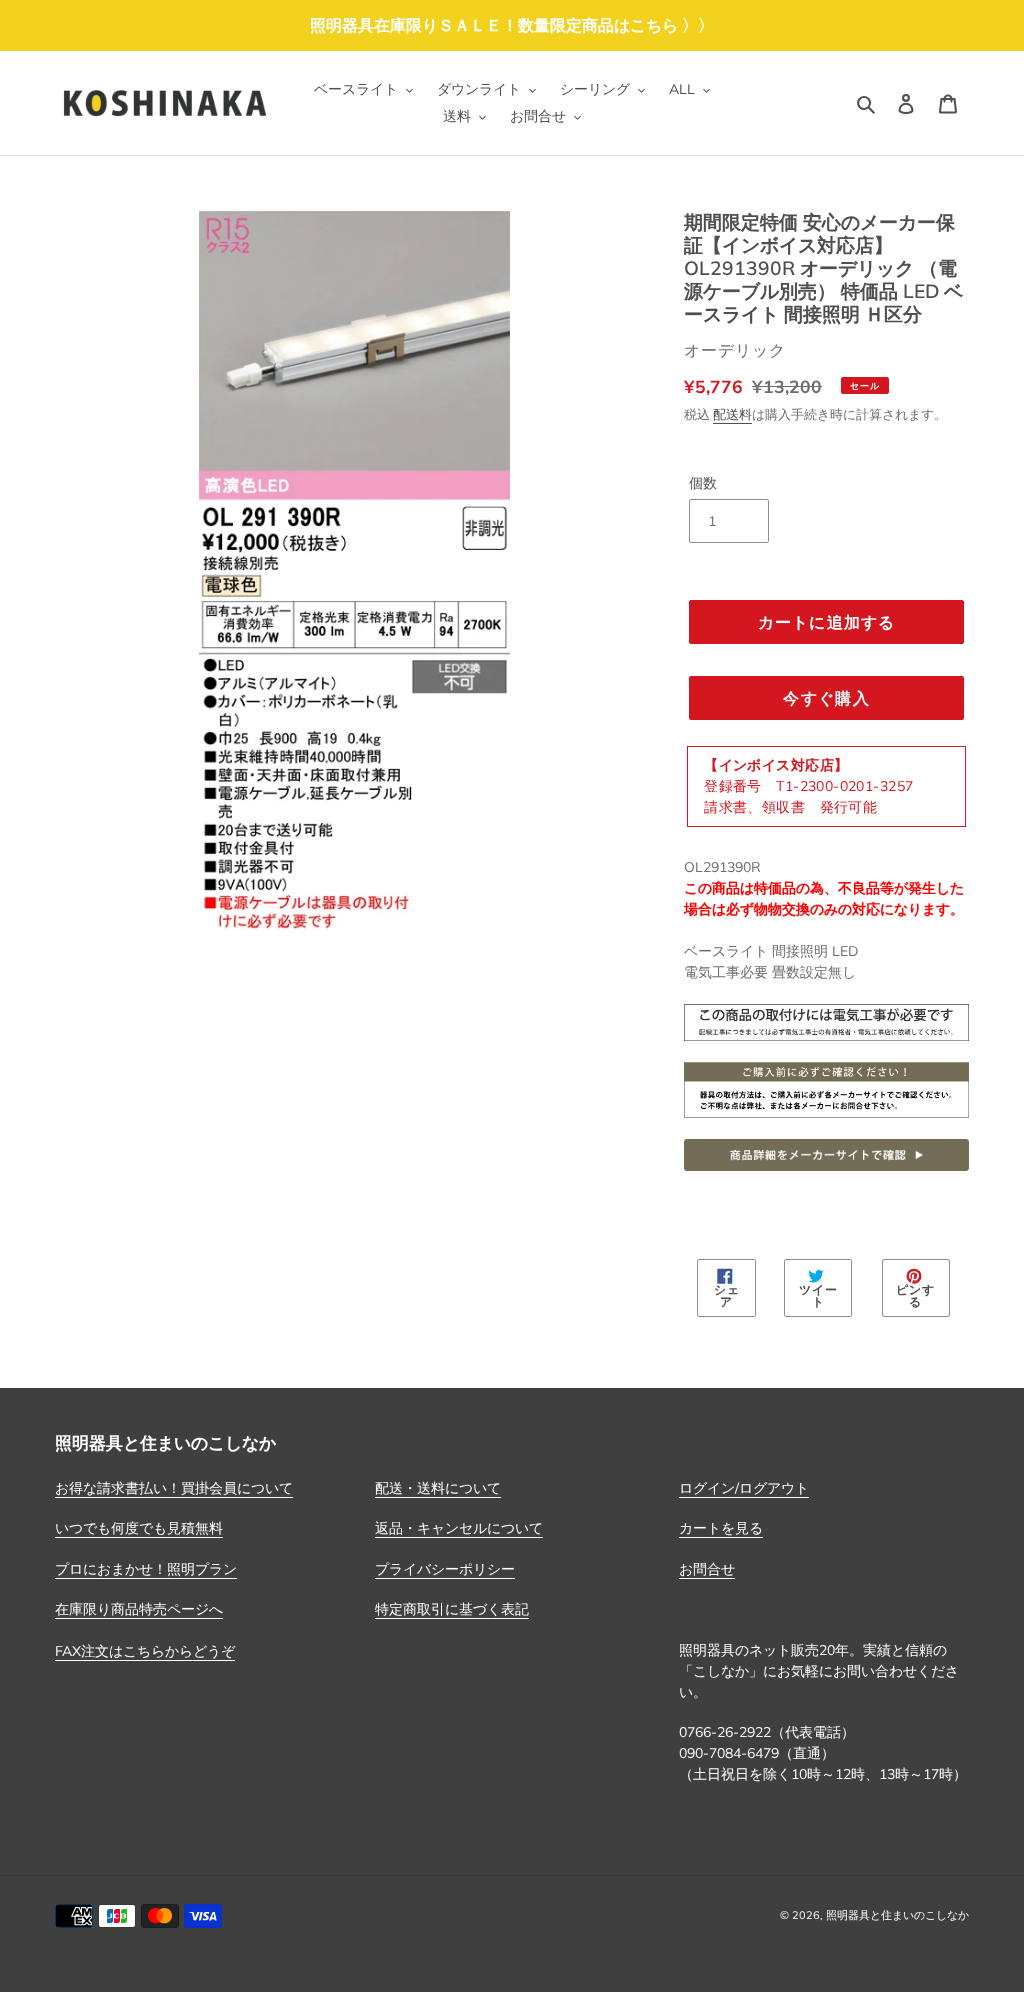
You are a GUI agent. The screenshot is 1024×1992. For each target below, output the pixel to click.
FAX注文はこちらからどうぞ (145, 1651)
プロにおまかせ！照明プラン (146, 1569)
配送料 (732, 414)
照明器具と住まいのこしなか (897, 1915)
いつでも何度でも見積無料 (139, 1528)
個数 (703, 483)
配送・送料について (438, 1488)
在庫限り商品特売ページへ (139, 1609)
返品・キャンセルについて (459, 1528)
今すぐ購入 (826, 698)
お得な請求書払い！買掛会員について (174, 1488)
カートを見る (721, 1528)
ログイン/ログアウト (744, 1488)
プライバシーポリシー (445, 1569)
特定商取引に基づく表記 (452, 1609)
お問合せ (707, 1569)
